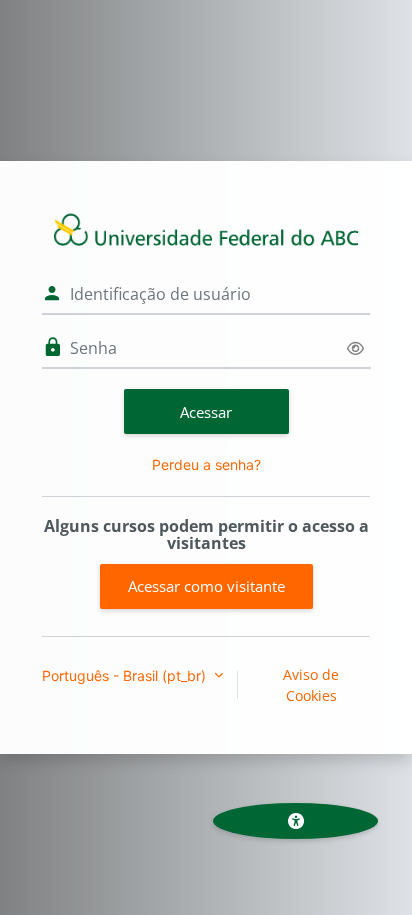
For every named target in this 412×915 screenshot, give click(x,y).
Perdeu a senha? (206, 464)
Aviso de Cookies (311, 685)
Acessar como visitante (206, 586)
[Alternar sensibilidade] (355, 348)
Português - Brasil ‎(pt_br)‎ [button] (126, 675)
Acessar (206, 412)
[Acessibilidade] (295, 821)
